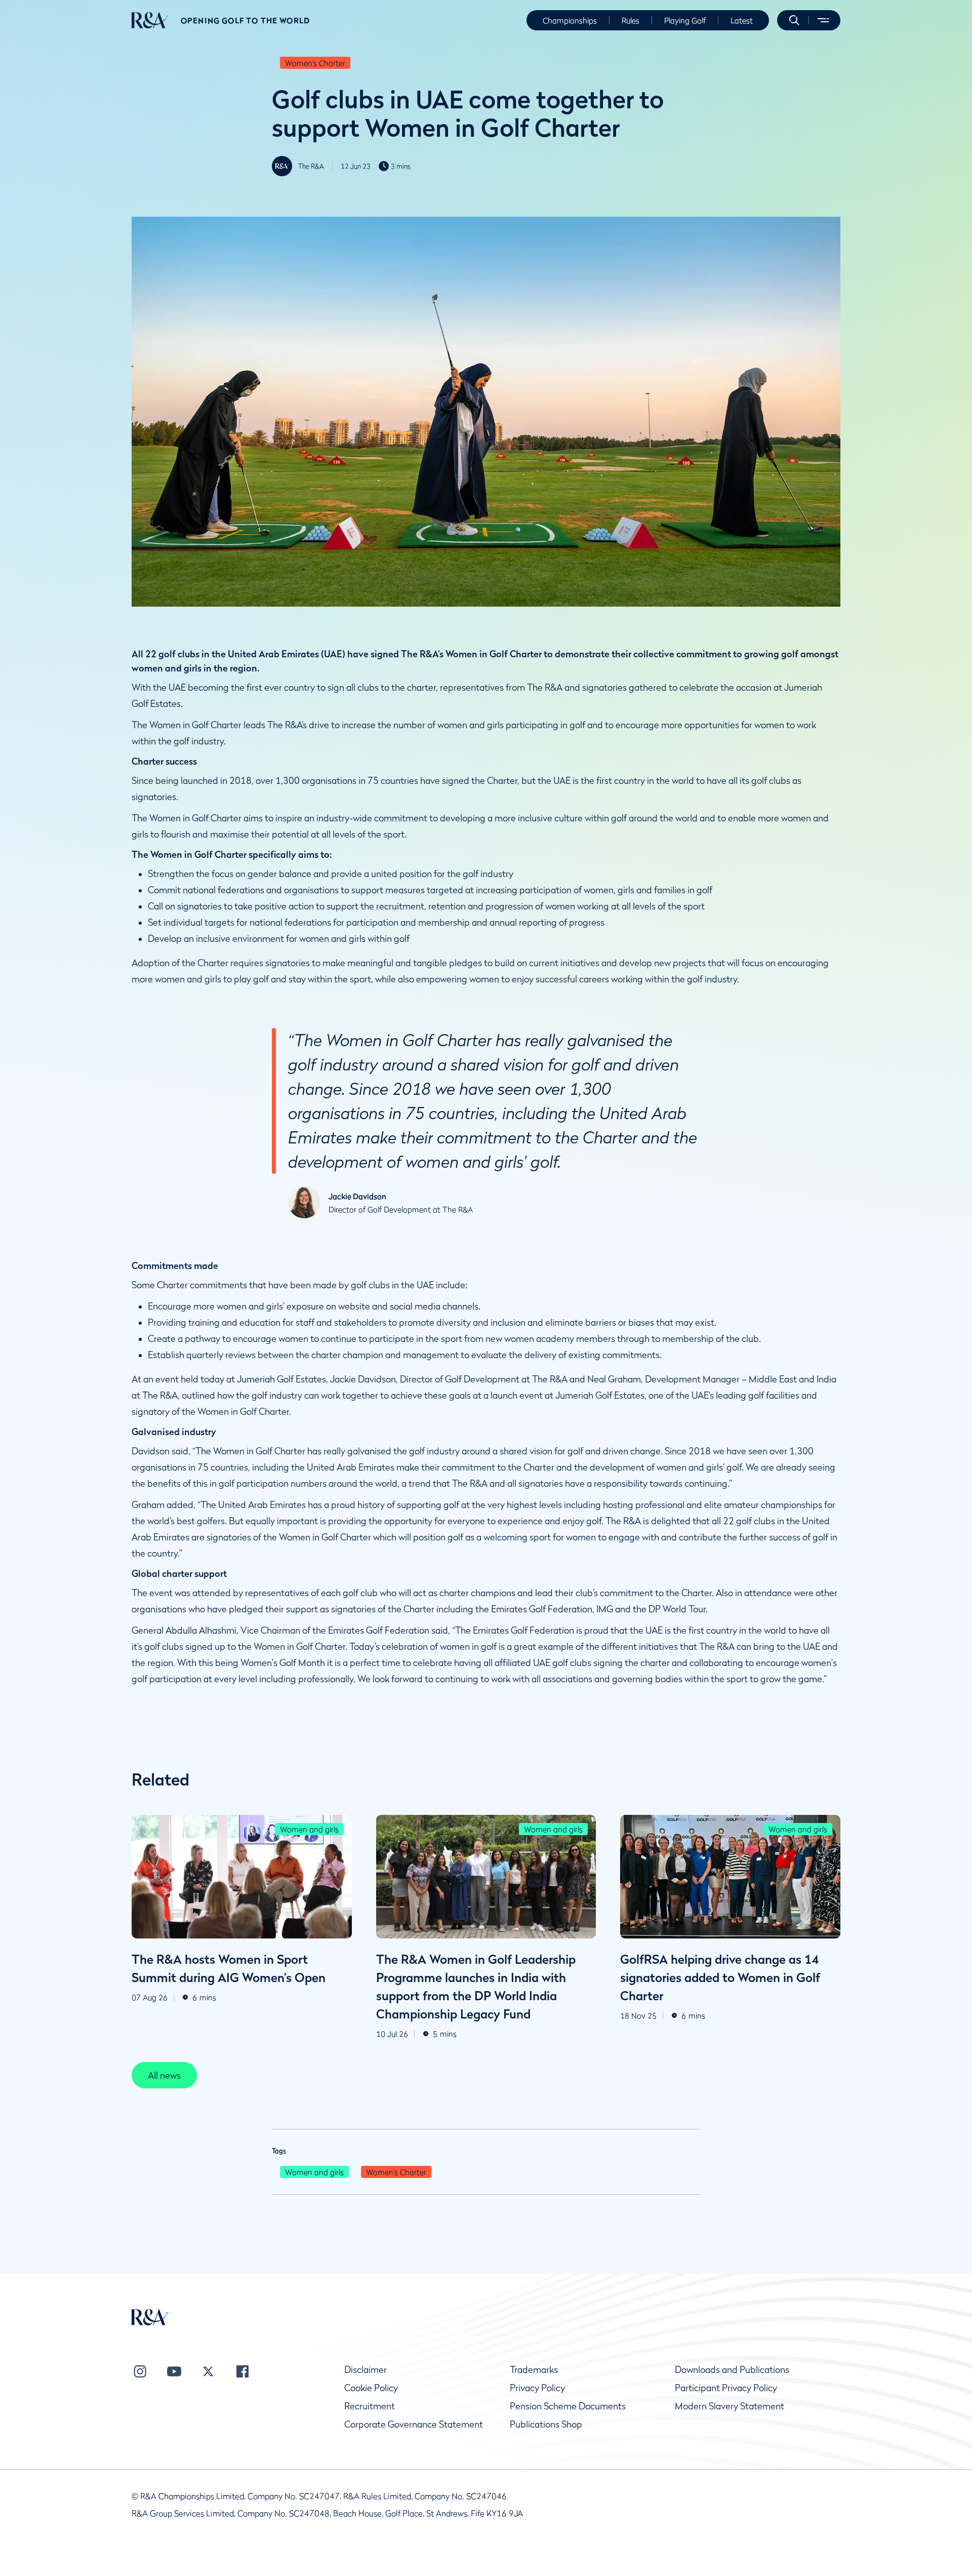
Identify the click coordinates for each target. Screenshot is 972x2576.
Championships (570, 20)
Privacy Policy (537, 2388)
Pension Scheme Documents (568, 2406)
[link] (164, 2075)
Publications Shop (546, 2424)
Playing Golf (685, 20)
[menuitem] (150, 20)
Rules (631, 20)
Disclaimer (366, 2370)
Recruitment (370, 2406)
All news (164, 2075)
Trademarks (534, 2370)
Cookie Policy (371, 2388)
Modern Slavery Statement (730, 2406)
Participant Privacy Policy (726, 2388)
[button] (794, 20)
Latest (742, 20)
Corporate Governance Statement (414, 2424)
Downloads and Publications (732, 2370)
